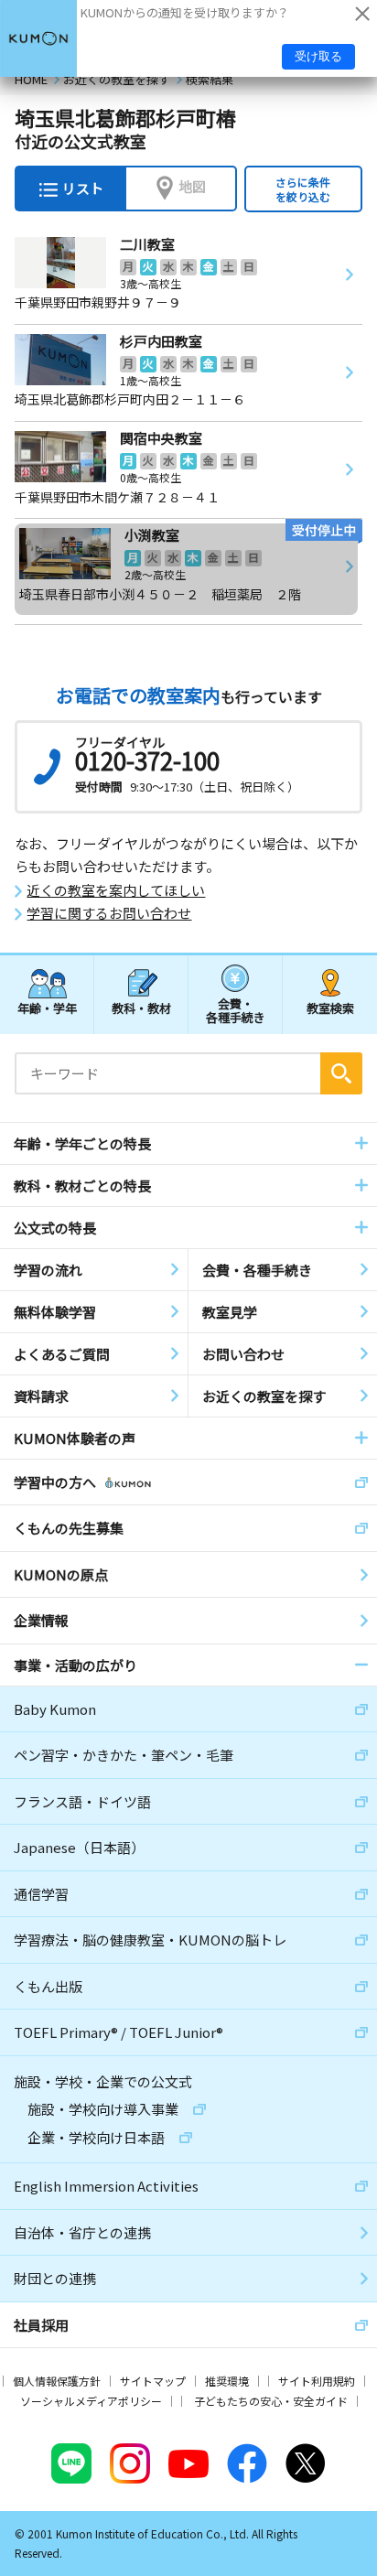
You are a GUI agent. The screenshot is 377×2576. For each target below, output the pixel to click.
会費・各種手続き (236, 1010)
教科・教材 (141, 1008)
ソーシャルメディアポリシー (91, 2401)
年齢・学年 (47, 1008)
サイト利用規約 (317, 2381)
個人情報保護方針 (57, 2381)
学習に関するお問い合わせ (109, 913)
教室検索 (330, 1008)
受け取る (318, 56)
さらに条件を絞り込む (303, 189)
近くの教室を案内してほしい (116, 890)
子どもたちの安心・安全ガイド (271, 2401)
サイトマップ (153, 2381)
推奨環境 (227, 2381)
